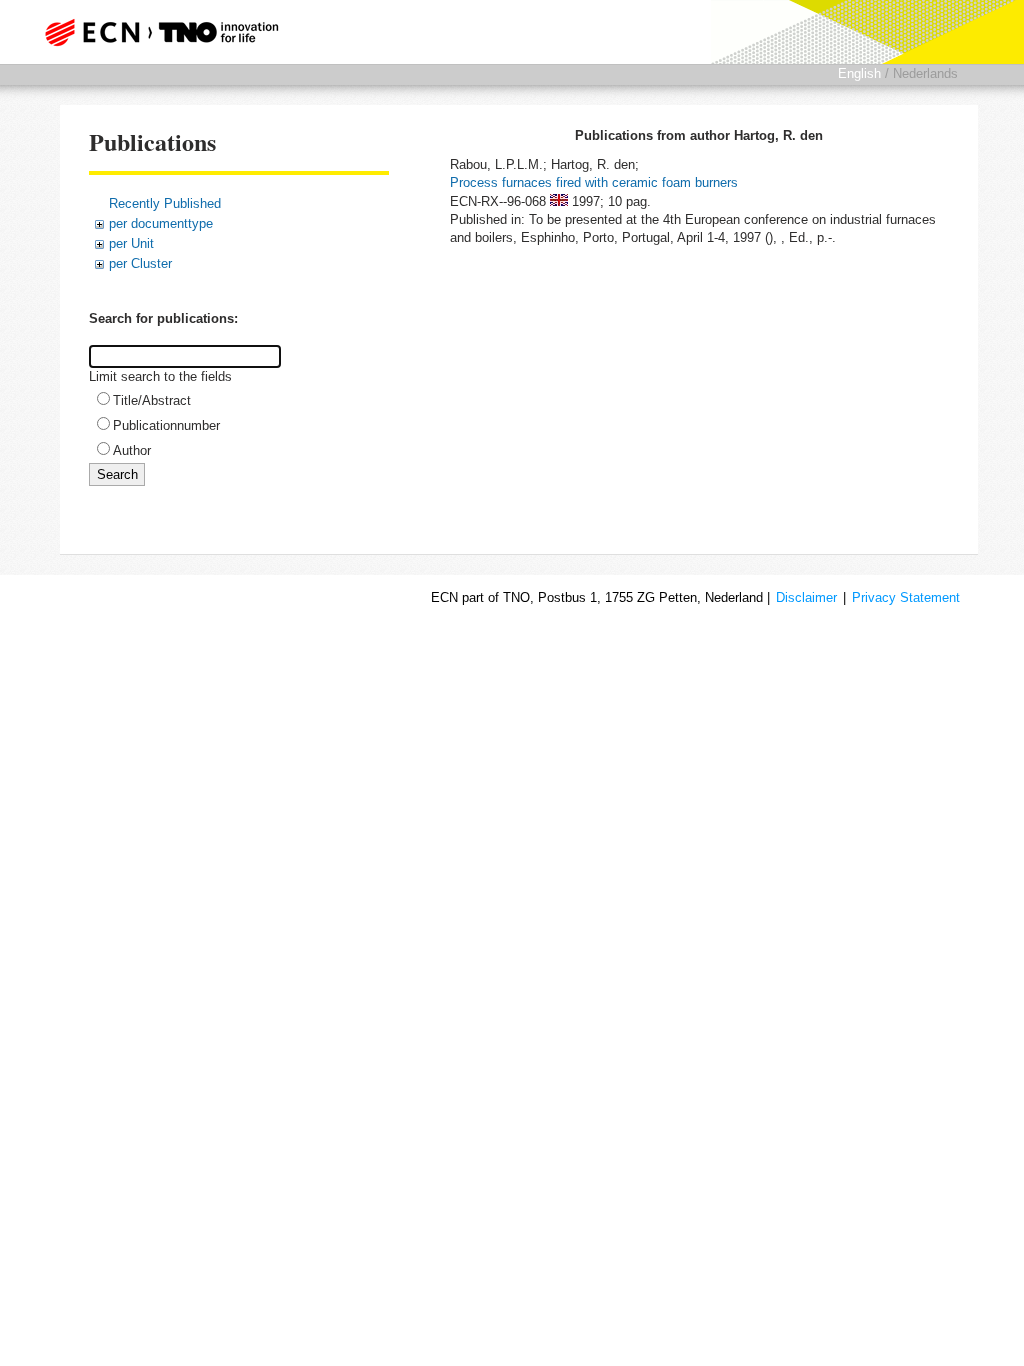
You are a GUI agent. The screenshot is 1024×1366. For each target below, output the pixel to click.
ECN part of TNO (167, 32)
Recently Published (165, 203)
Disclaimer (806, 597)
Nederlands (925, 73)
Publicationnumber (166, 425)
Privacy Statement (906, 597)
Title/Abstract (152, 400)
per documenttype (161, 223)
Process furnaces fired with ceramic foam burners (594, 182)
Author (132, 450)
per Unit (131, 243)
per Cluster (140, 263)
